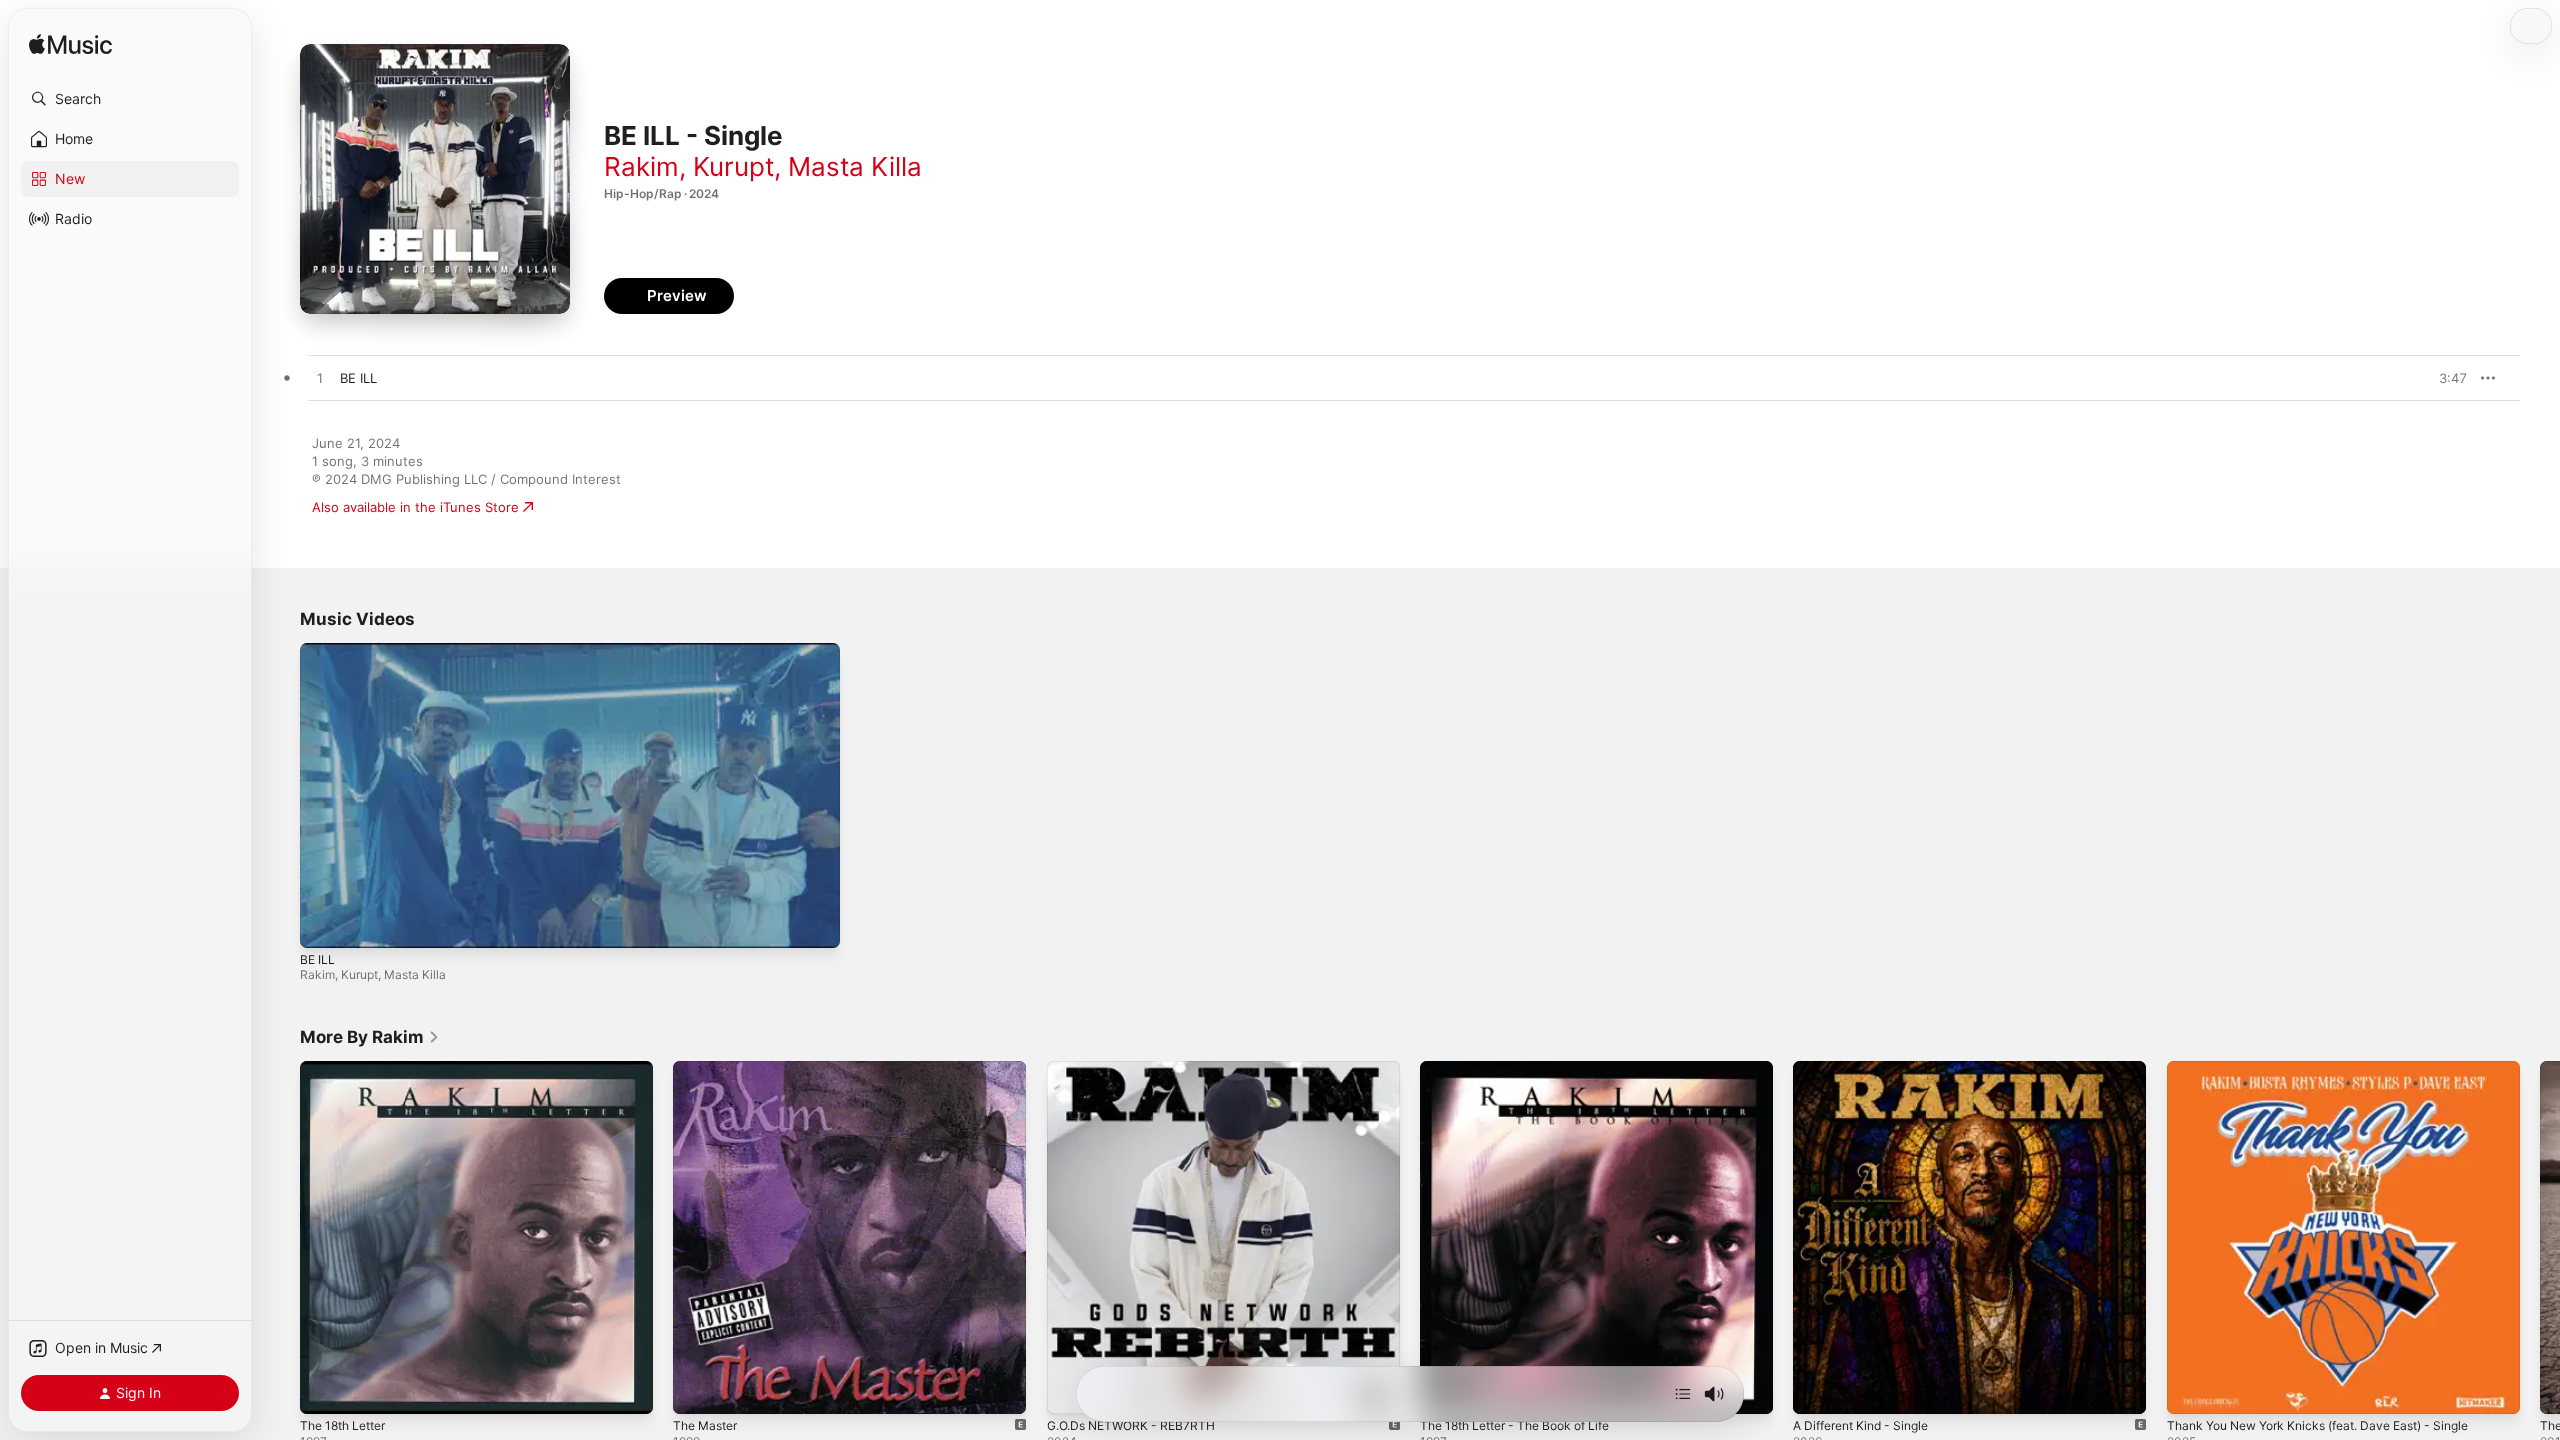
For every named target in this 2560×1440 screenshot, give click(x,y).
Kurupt (733, 166)
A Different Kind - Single (1869, 1069)
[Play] (325, 923)
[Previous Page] (280, 1238)
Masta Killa (855, 166)
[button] (130, 99)
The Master (709, 1069)
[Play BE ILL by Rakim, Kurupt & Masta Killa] (320, 379)
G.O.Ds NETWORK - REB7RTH (1138, 1069)
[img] (70, 45)
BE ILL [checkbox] (358, 378)
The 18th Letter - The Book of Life (1527, 1069)
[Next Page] (2540, 1238)
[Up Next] (1683, 1394)
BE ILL (317, 959)
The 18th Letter (348, 1069)
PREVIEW (2445, 378)
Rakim (641, 166)
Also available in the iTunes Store (415, 507)
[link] (370, 1037)
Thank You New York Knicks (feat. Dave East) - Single (2335, 1069)
